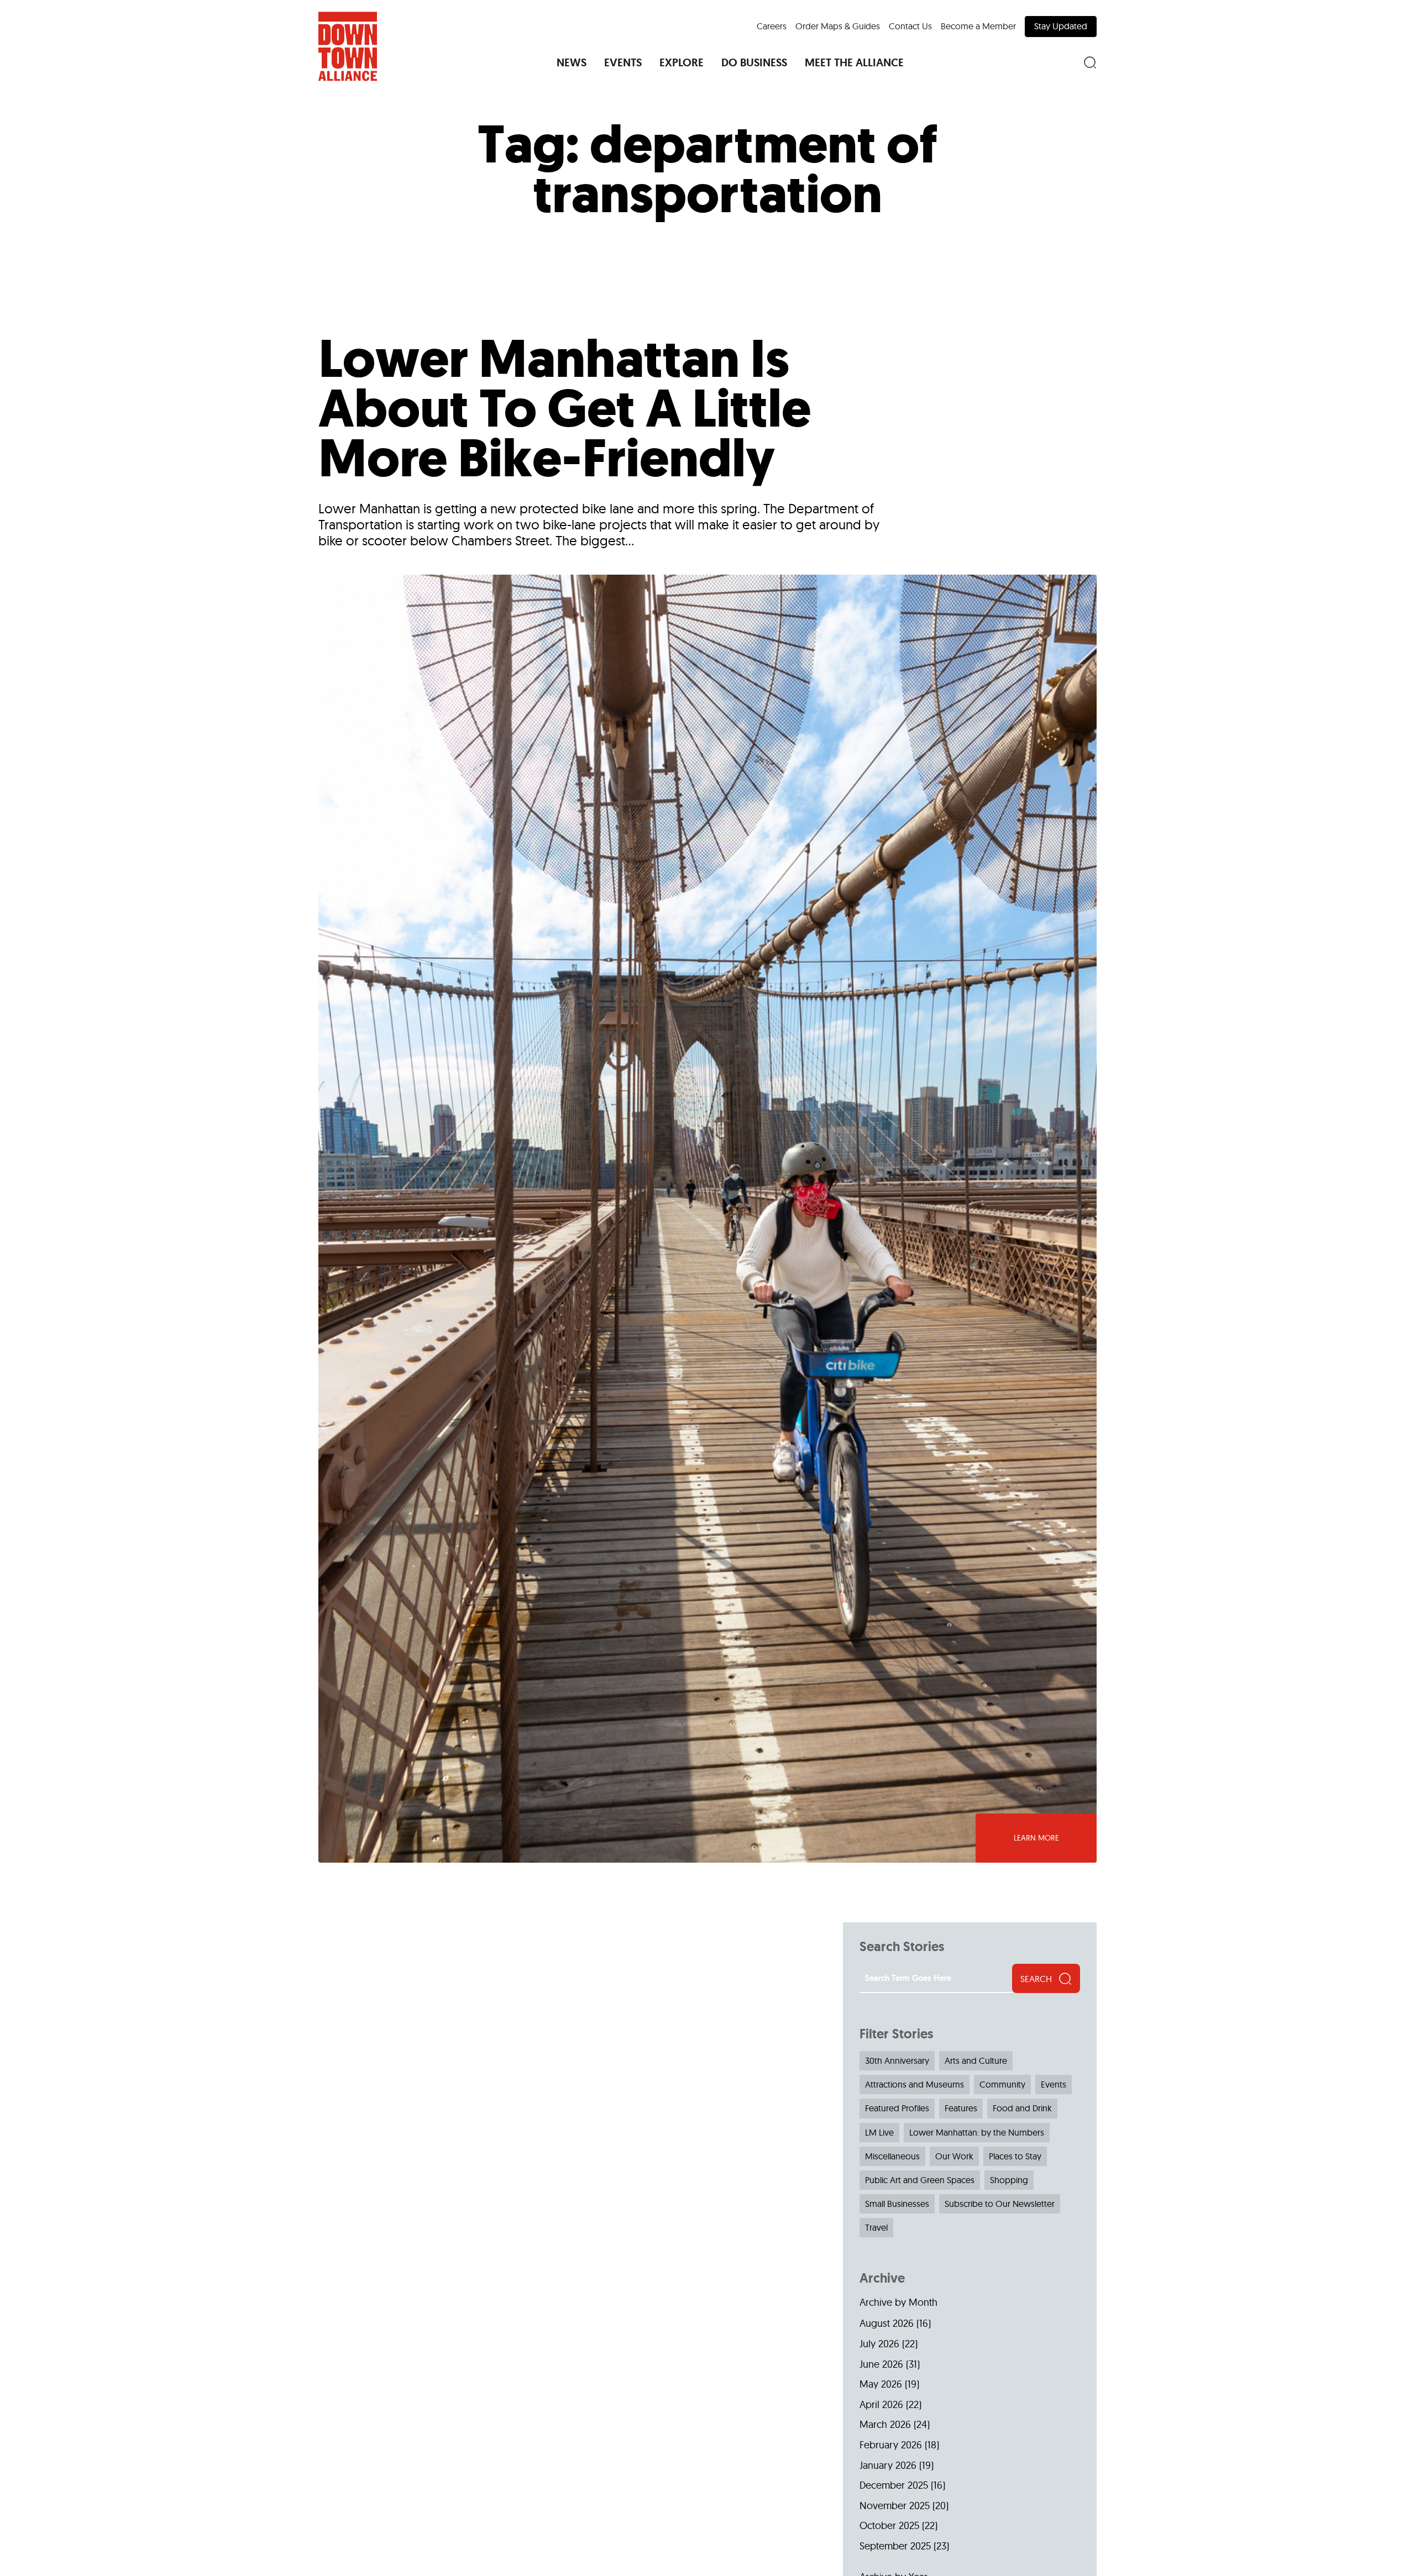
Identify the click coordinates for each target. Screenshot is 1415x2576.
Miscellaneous (892, 2156)
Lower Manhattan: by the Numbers (977, 2132)
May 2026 (881, 2384)
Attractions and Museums (914, 2084)
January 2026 (888, 2465)
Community (1002, 2084)
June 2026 (881, 2364)
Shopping (1009, 2180)
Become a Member (978, 26)
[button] (572, 62)
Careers (772, 26)
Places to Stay (1015, 2156)
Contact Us (910, 26)
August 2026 (887, 2323)
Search (1036, 1979)
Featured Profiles (897, 2108)
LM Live (879, 2132)
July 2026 (879, 2344)
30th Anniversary (897, 2060)
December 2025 (894, 2485)
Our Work (954, 2156)
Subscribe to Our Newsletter (1000, 2204)
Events (1054, 2084)
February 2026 (891, 2445)
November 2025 (895, 2506)
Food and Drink (1022, 2108)
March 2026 (885, 2424)
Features (961, 2108)
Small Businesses (897, 2204)
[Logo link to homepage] (348, 46)
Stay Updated (1061, 26)
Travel (876, 2227)
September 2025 (895, 2546)
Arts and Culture (976, 2060)
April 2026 (881, 2404)
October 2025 (889, 2525)
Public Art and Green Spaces (920, 2180)
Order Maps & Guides (838, 26)
